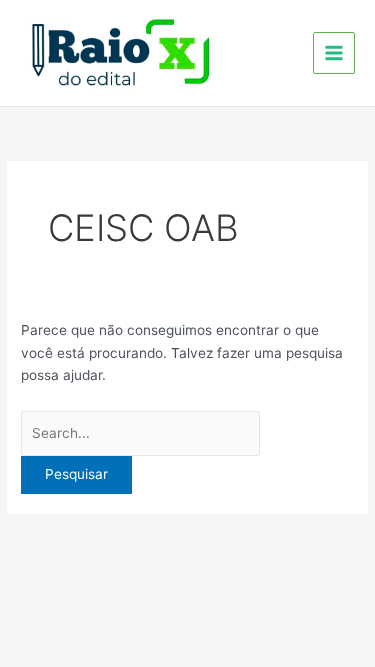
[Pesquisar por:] (140, 433)
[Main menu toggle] (334, 53)
